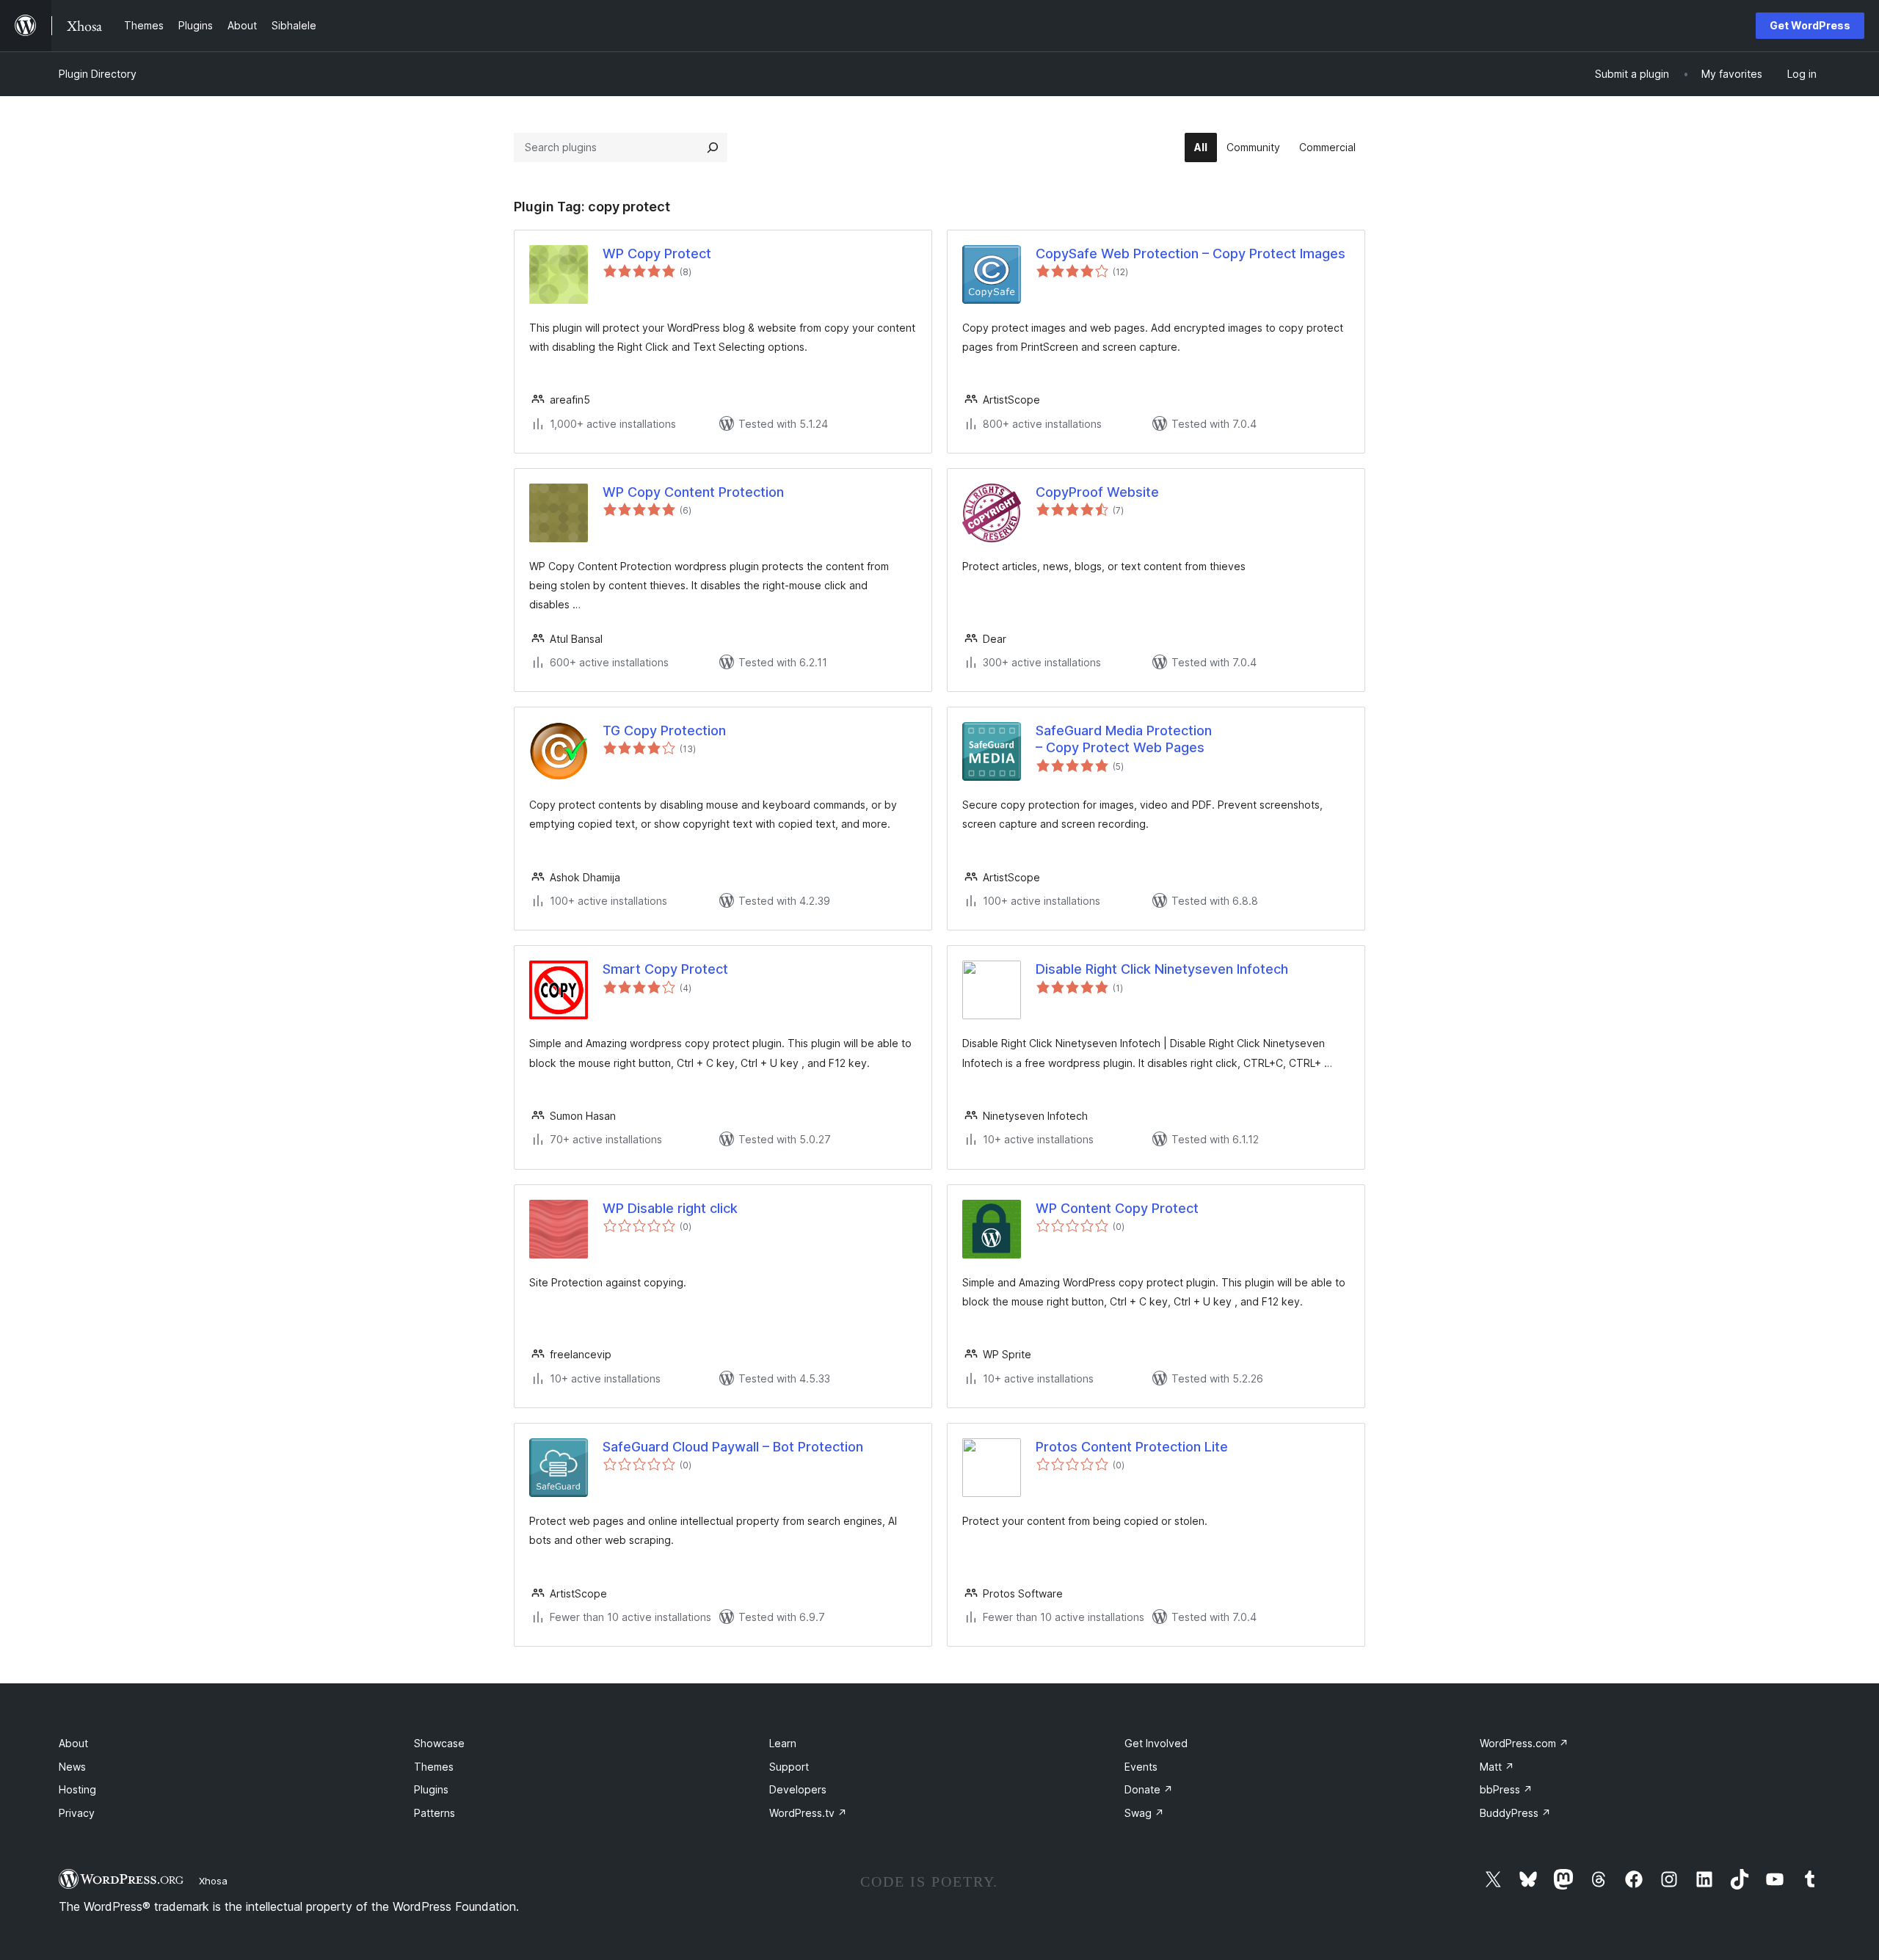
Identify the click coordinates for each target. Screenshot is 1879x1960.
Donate (1149, 1789)
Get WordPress (1810, 25)
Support (789, 1767)
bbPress (1506, 1789)
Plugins (431, 1789)
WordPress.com (1524, 1743)
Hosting (77, 1789)
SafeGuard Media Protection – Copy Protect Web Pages (1124, 739)
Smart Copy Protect (665, 969)
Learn (783, 1743)
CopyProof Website (1097, 492)
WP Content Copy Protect (1117, 1208)
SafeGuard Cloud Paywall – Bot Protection (733, 1447)
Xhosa (213, 1881)
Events (1141, 1767)
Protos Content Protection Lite (1132, 1447)
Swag (1144, 1813)
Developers (798, 1789)
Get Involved (1156, 1743)
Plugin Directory (98, 74)
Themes (434, 1767)
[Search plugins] (713, 147)
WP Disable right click (670, 1208)
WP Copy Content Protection (693, 492)
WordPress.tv (808, 1813)
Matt (1497, 1767)
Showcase (439, 1743)
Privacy (77, 1813)
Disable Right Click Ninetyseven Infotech (1162, 969)
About (73, 1743)
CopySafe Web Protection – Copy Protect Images (1191, 254)
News (72, 1767)
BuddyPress (1515, 1813)
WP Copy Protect (657, 254)
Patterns (435, 1813)
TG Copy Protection (664, 731)
